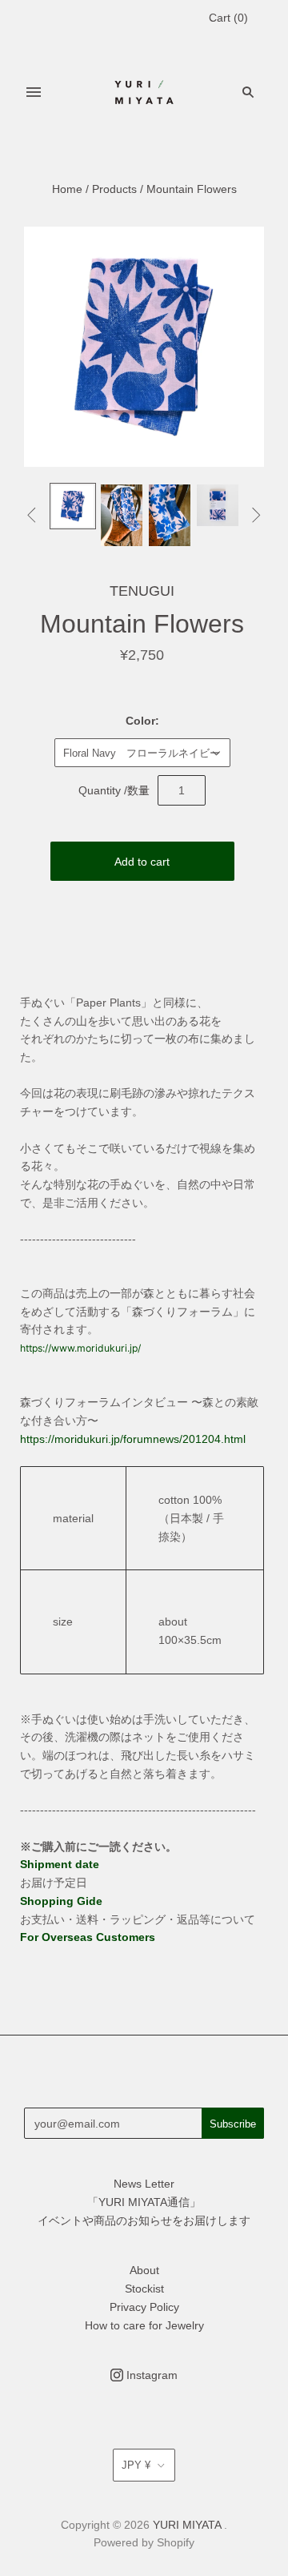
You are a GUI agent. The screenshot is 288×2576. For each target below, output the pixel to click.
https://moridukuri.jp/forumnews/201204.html (133, 1439)
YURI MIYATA (187, 2525)
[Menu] (34, 92)
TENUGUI (142, 591)
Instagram (150, 2375)
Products (114, 189)
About (144, 2270)
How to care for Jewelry (144, 2325)
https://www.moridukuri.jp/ (80, 1348)
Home (67, 189)
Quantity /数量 (114, 790)
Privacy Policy (144, 2307)
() (228, 18)
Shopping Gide (61, 1901)
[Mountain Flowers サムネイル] (73, 506)
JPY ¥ (136, 2465)
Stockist (144, 2289)
